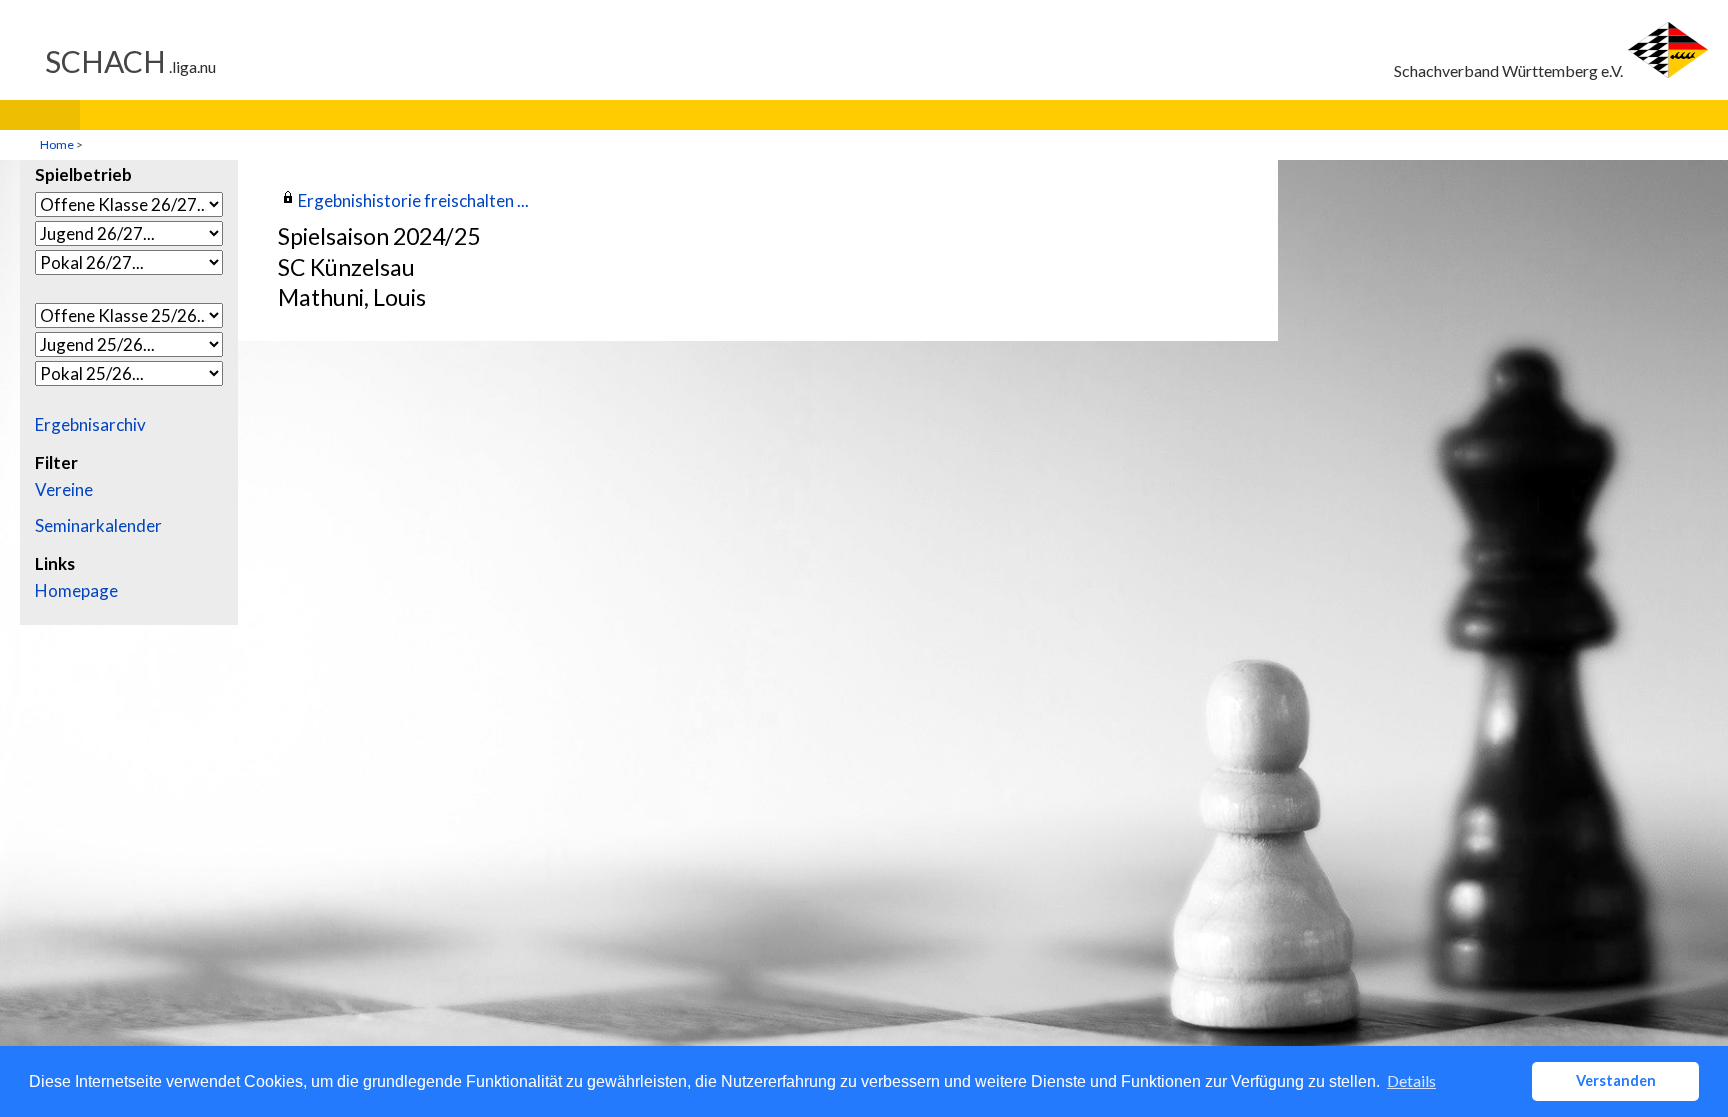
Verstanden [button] (1616, 1080)
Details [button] (1411, 1080)
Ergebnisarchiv (90, 425)
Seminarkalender (98, 526)
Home (57, 144)
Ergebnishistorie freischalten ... (413, 200)
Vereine (64, 490)
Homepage (76, 591)
